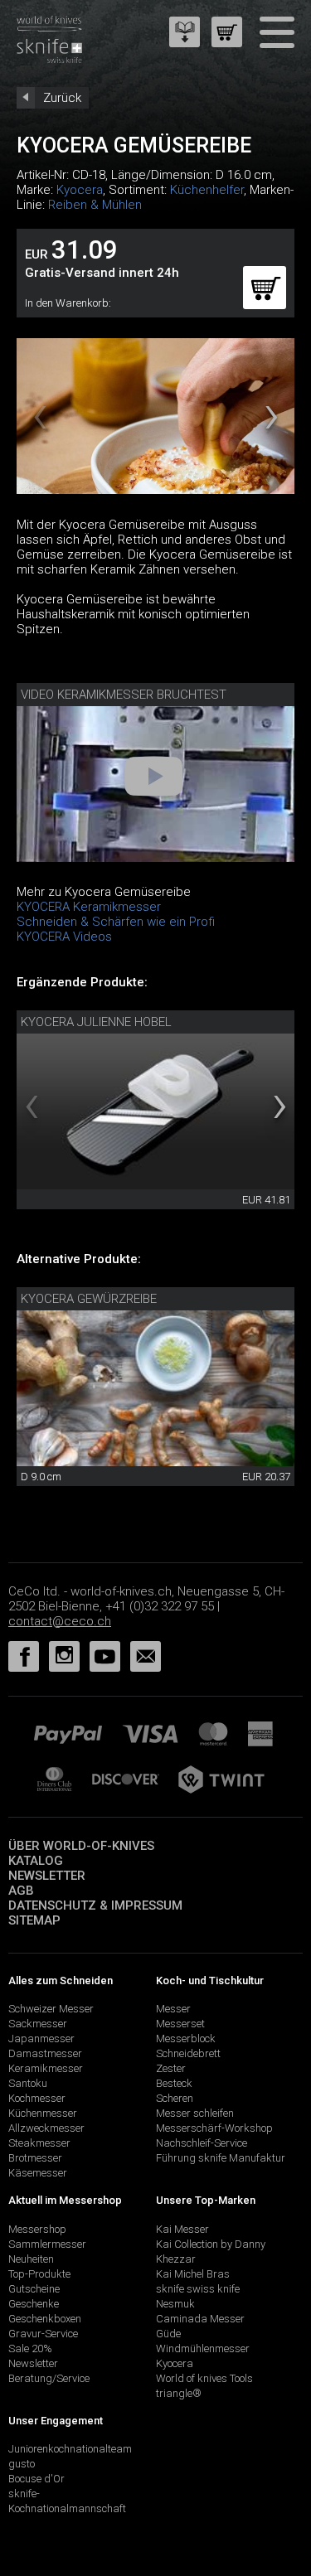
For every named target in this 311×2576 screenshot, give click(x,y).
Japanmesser (41, 2039)
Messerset (180, 2024)
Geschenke (34, 2304)
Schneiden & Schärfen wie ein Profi (116, 922)
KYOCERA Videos (64, 937)
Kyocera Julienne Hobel (96, 1022)
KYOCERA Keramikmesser (89, 907)
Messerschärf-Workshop (214, 2128)
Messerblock (186, 2039)
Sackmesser (38, 2024)
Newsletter (47, 1876)
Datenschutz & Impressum (95, 1905)
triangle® (179, 2393)
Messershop (37, 2229)
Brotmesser (35, 2158)
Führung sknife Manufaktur (221, 2158)
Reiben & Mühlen (95, 205)
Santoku (28, 2083)
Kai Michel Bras (193, 2274)
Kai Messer (182, 2229)
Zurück (62, 98)
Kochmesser (37, 2098)
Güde (168, 2334)
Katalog (36, 1861)
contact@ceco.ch (60, 1621)
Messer (173, 2009)
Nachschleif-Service (202, 2143)
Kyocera (80, 190)
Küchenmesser (43, 2113)
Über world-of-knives (81, 1846)
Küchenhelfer (207, 190)
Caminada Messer (200, 2319)
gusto (22, 2464)
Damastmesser (45, 2053)
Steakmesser (39, 2143)
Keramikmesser (46, 2068)
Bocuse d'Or (36, 2479)
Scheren (175, 2098)
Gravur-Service (43, 2334)
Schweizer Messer (51, 2009)
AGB (21, 1891)
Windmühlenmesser (203, 2348)
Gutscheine (34, 2289)
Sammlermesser (47, 2244)
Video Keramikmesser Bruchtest (124, 695)
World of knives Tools (204, 2378)
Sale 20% (30, 2348)
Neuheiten (31, 2259)
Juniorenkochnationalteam (70, 2449)
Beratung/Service (49, 2378)
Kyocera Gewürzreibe (89, 1299)
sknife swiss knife (198, 2289)
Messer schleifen (195, 2113)
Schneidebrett (188, 2053)
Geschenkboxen (45, 2319)
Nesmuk (175, 2304)
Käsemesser (38, 2173)
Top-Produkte (39, 2274)
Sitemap (34, 1920)
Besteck (174, 2083)
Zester (171, 2068)
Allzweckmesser (46, 2128)
